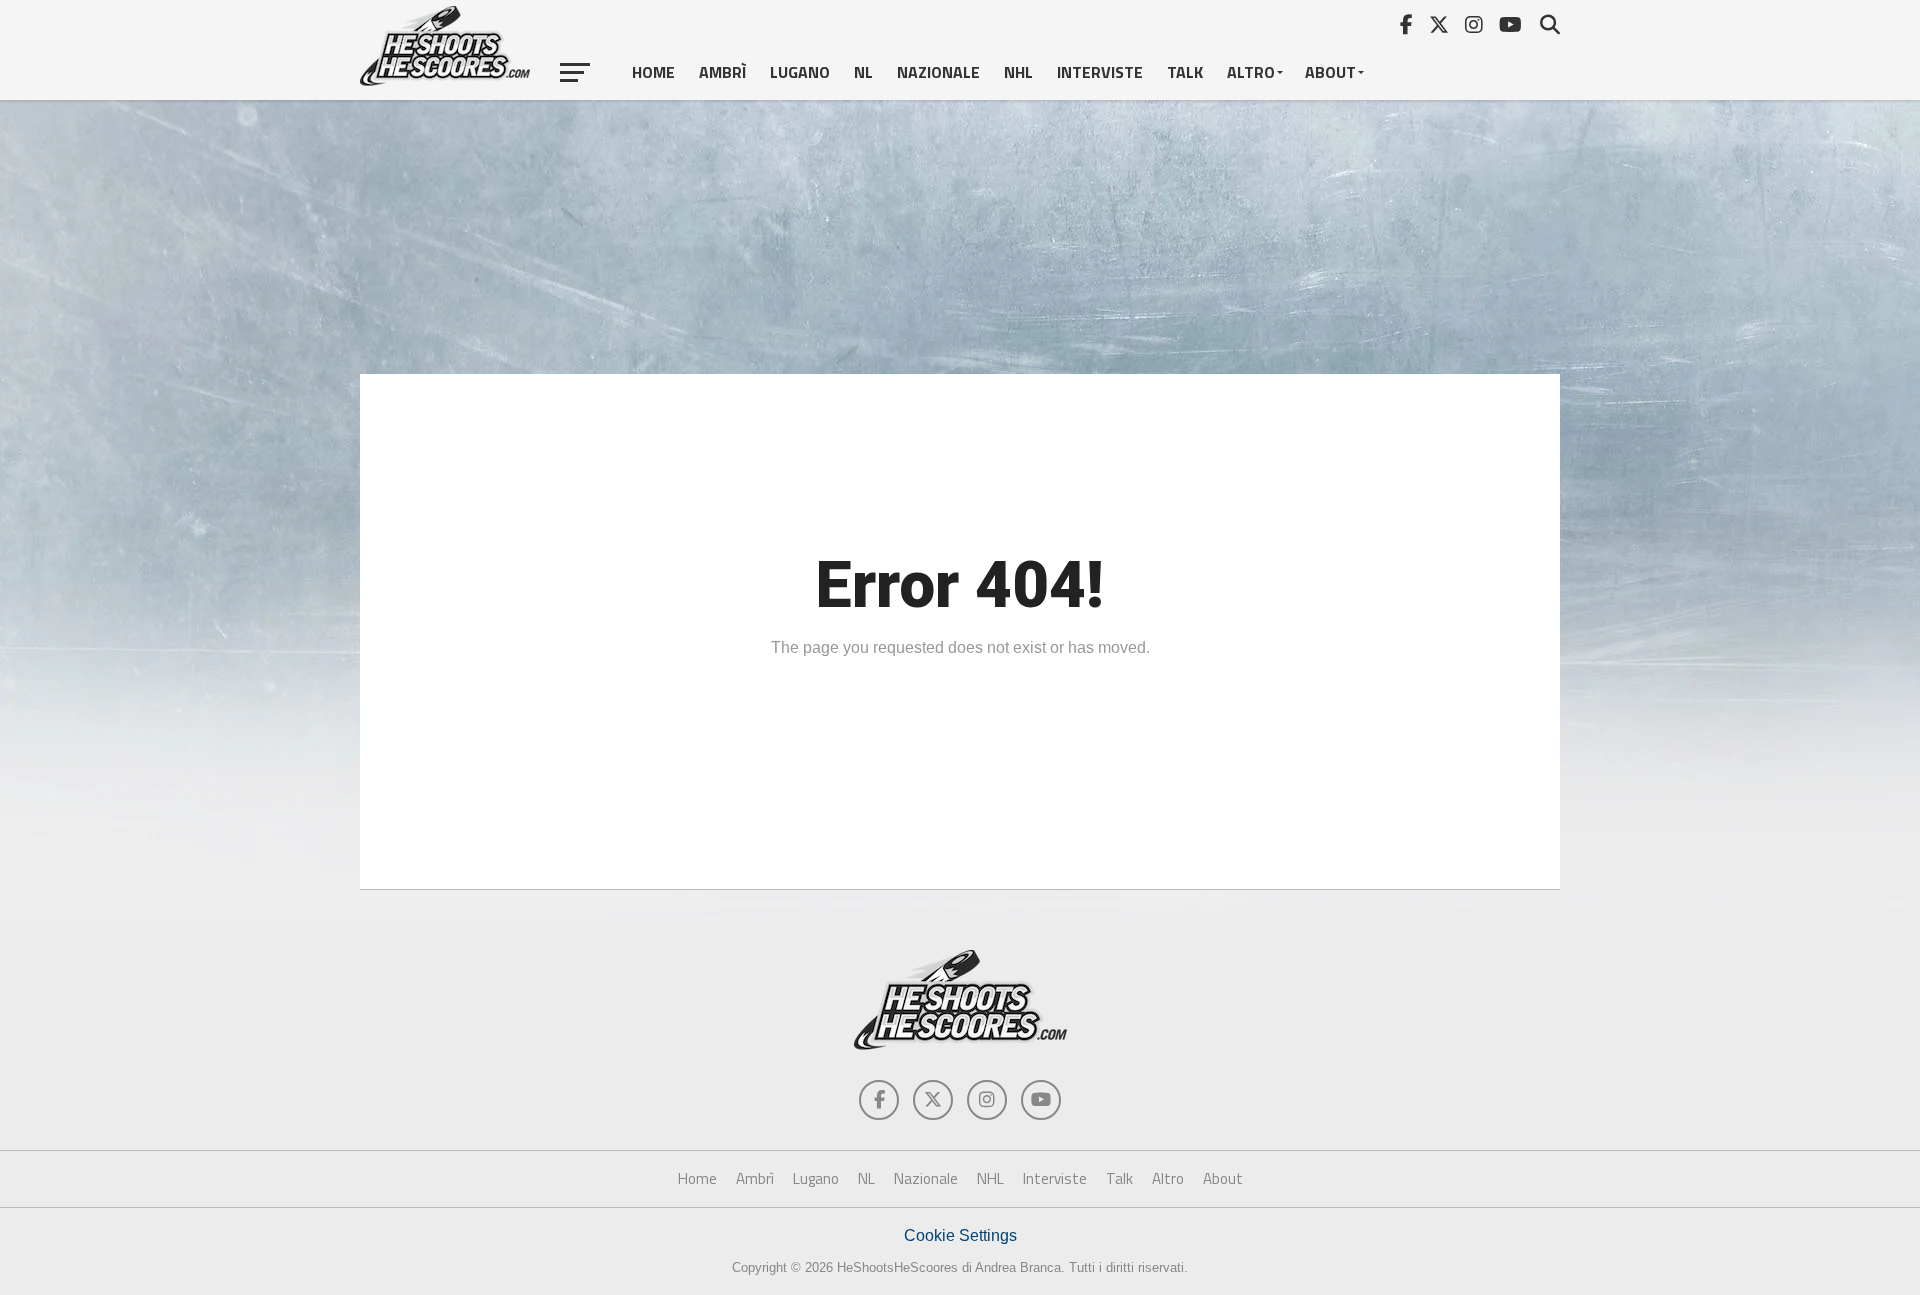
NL (863, 72)
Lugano (800, 72)
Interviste (1100, 72)
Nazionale (938, 72)
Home (653, 72)
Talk (1185, 72)
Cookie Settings (960, 1235)
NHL (1018, 72)
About (1330, 72)
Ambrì (722, 72)
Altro (1251, 72)
